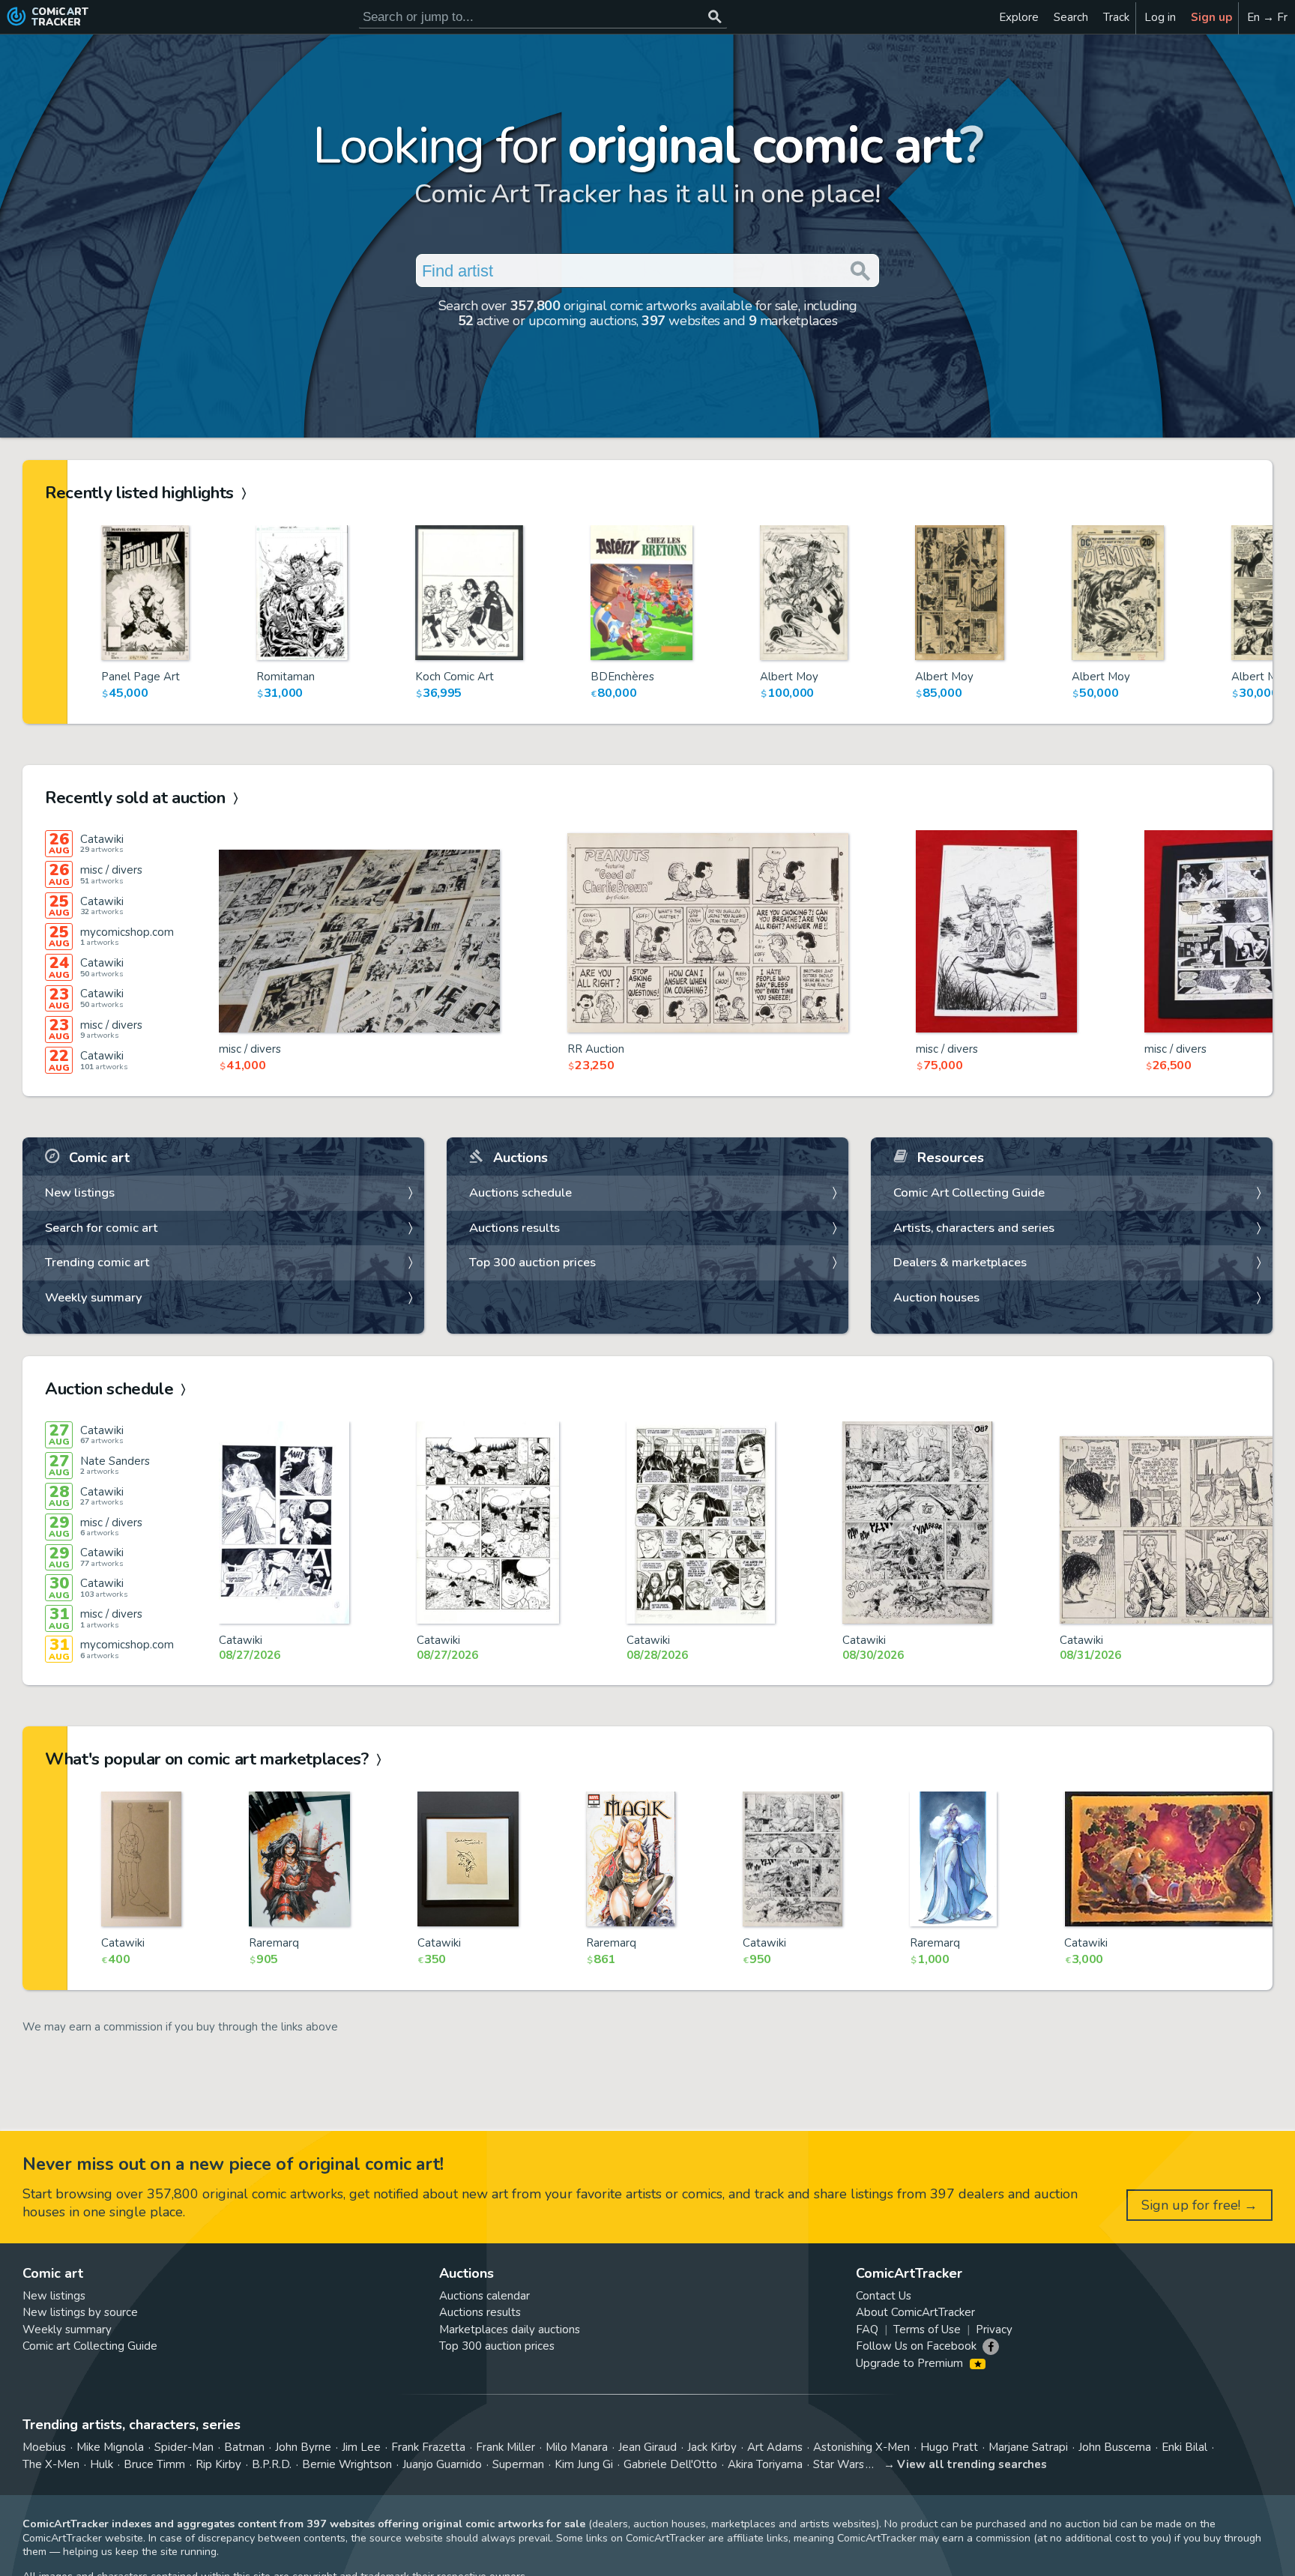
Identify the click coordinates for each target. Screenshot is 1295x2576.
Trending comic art (97, 1262)
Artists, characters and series (974, 1228)
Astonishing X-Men (861, 2447)
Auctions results (514, 1228)
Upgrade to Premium (911, 2363)
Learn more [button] (209, 2504)
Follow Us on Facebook (916, 2346)
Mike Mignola (110, 2447)
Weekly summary (94, 1297)
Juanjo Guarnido (442, 2464)
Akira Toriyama (765, 2464)
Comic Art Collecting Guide (969, 1192)
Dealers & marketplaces (960, 1262)
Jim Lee (361, 2447)
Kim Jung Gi (584, 2464)
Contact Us (884, 2296)
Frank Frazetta (428, 2447)
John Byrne (303, 2447)
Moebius (44, 2447)
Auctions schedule (520, 1192)
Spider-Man (184, 2447)
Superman (518, 2464)
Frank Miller (505, 2447)
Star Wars (839, 2464)
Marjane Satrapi (1028, 2447)
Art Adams (775, 2447)
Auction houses (936, 1297)
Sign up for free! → (1199, 2205)
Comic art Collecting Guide (90, 2346)
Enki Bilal (1184, 2447)
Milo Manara (577, 2447)
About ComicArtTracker (915, 2312)
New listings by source (80, 2312)
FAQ (867, 2329)
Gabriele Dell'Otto (670, 2464)
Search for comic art (101, 1228)
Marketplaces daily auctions (510, 2329)
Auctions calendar (485, 2296)
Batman (244, 2447)
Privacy (994, 2329)
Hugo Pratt (949, 2447)
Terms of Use (927, 2329)
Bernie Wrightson (347, 2464)
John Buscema (1115, 2447)
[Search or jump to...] (715, 17)
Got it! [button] (156, 2539)
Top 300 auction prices (532, 1262)
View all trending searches (972, 2464)
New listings (80, 1192)
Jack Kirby (712, 2447)
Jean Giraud (647, 2447)
